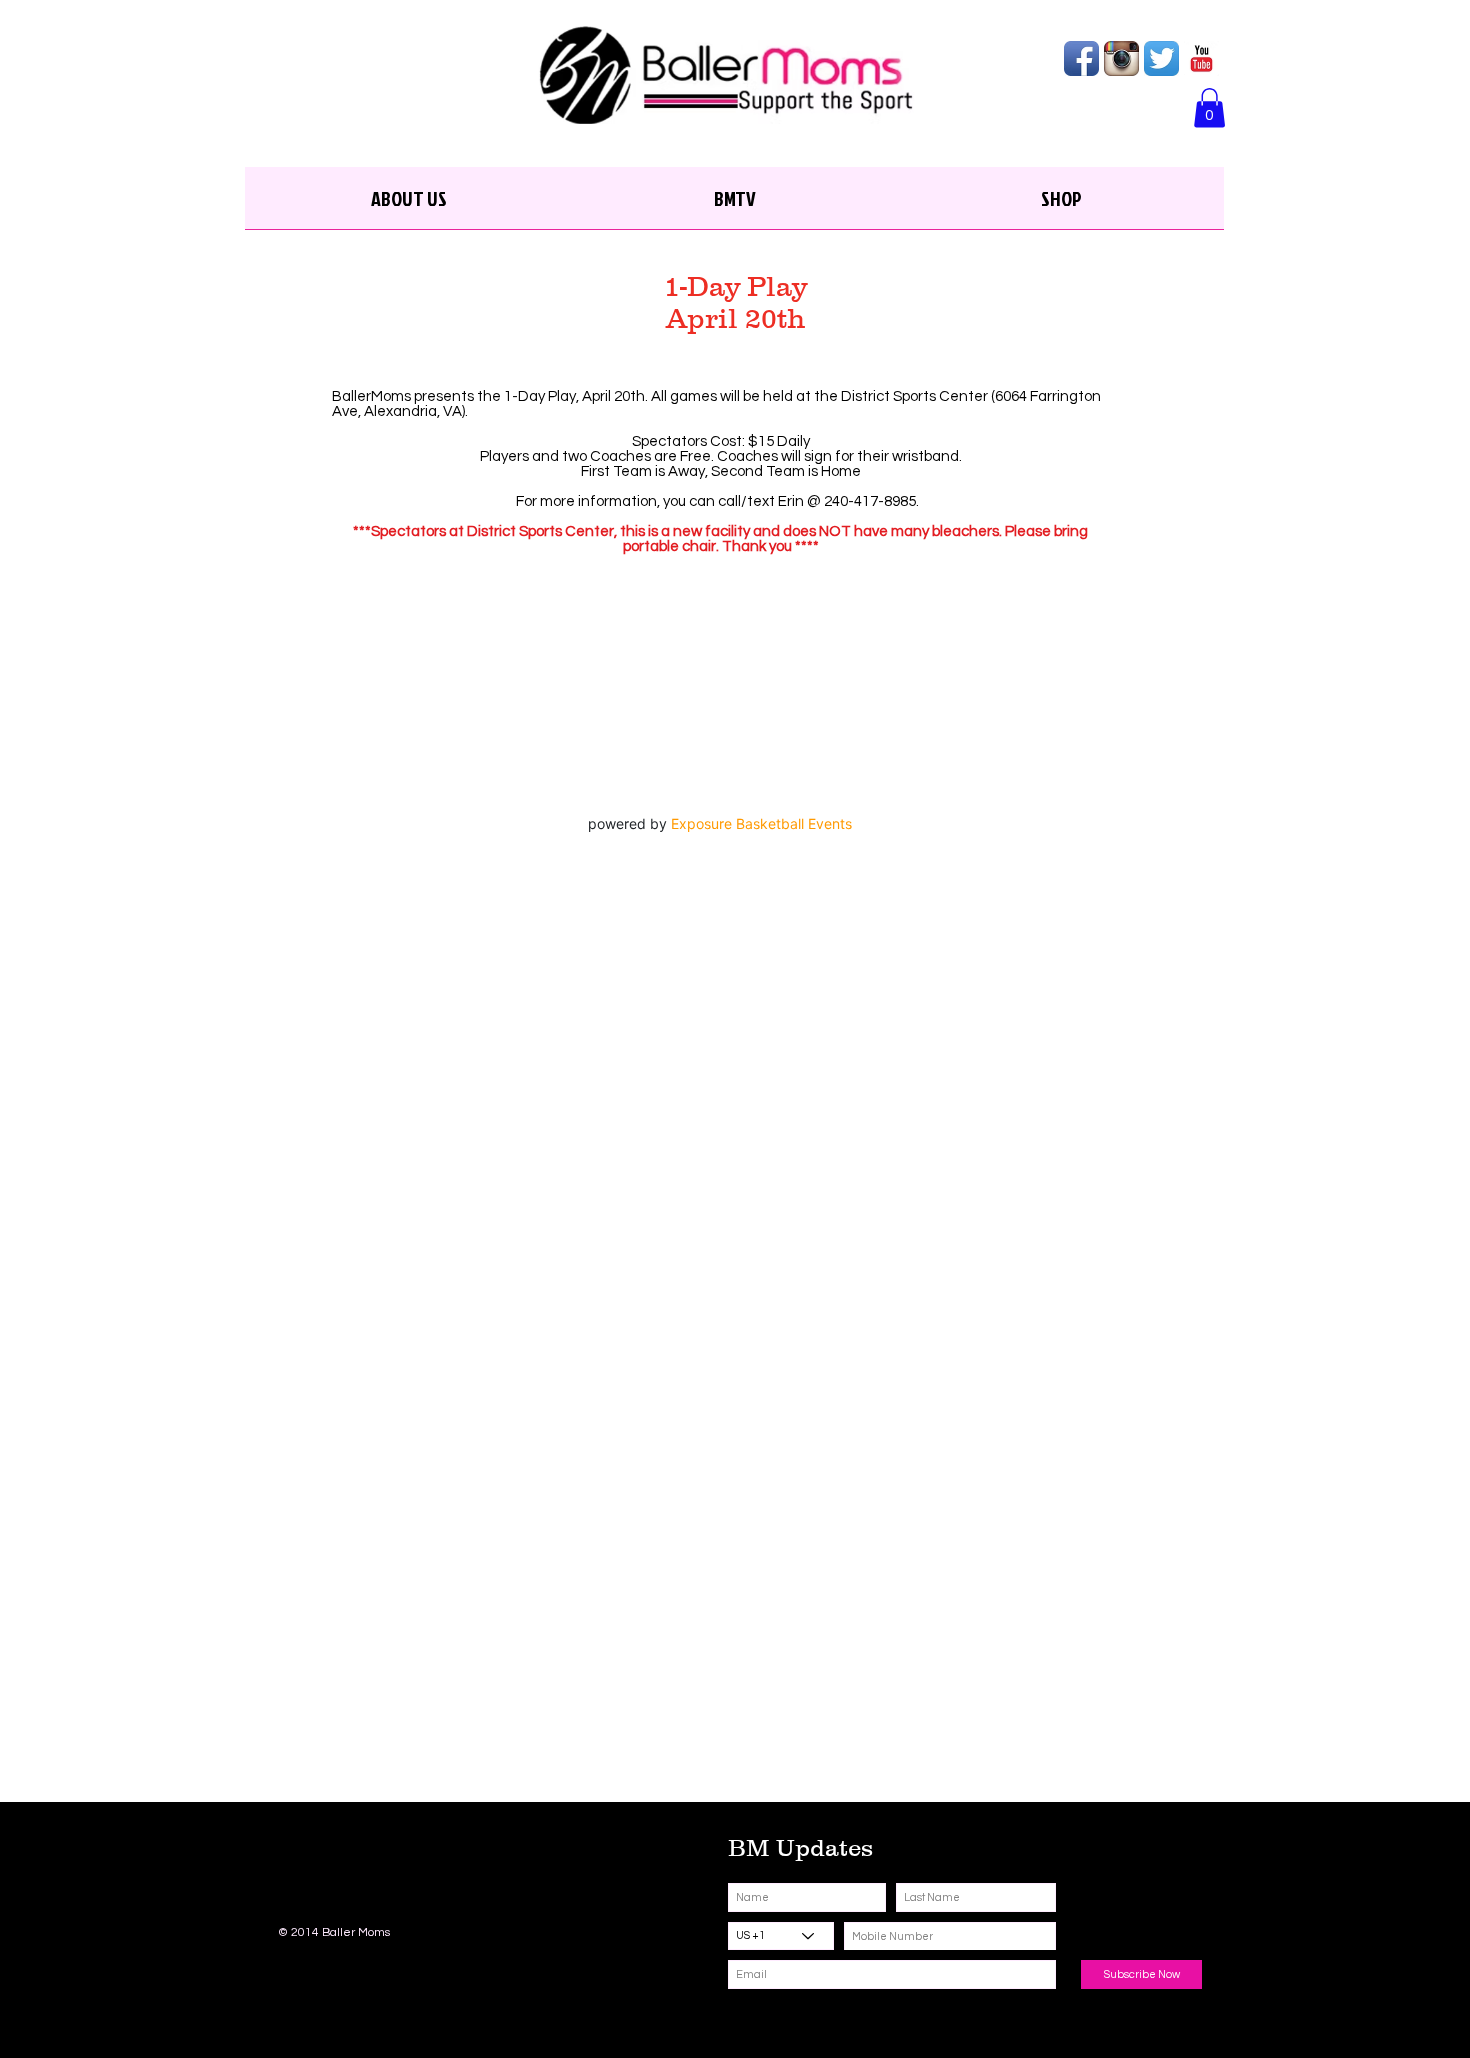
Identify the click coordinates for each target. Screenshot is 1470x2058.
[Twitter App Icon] (1161, 58)
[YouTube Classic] (1201, 58)
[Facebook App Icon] (1081, 58)
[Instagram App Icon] (1121, 58)
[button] (1209, 107)
